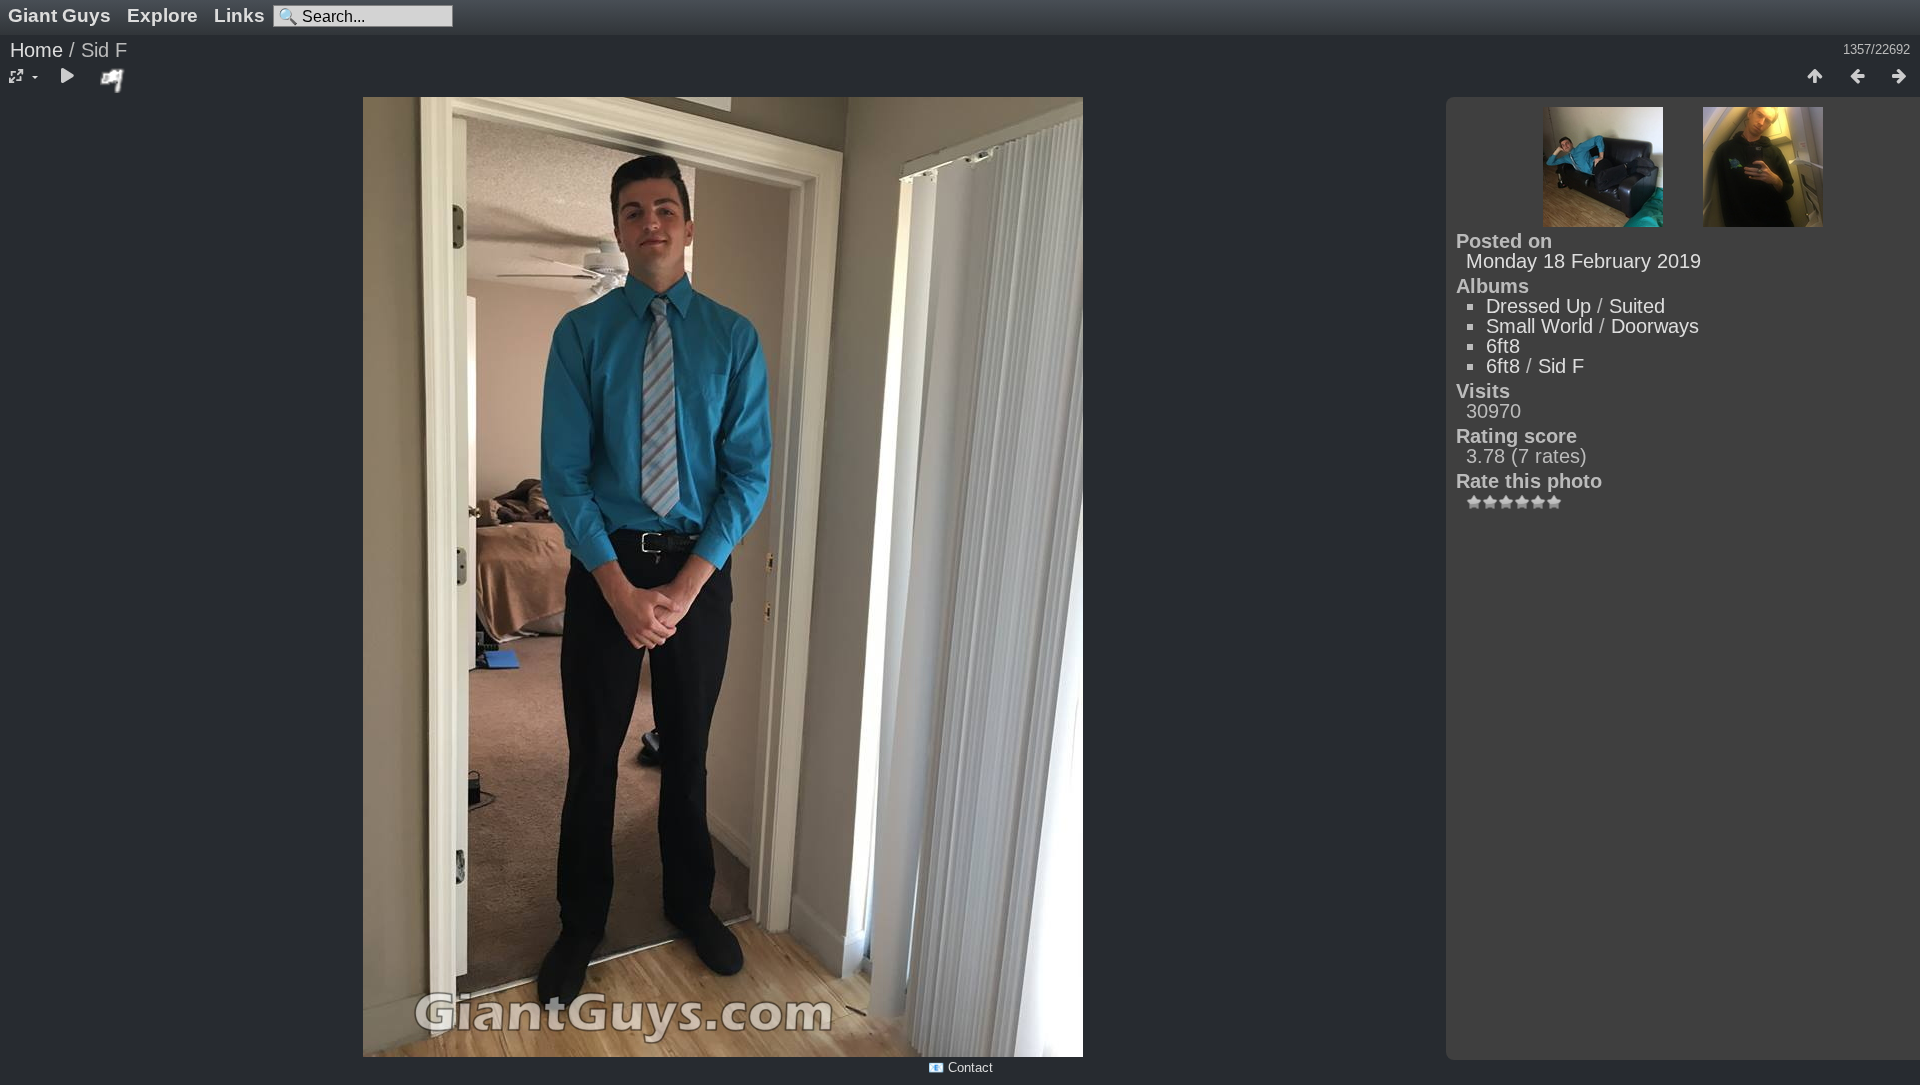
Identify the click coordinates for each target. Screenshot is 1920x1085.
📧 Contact (960, 1067)
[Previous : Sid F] (1857, 77)
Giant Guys (59, 15)
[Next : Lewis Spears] (1899, 77)
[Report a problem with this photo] (113, 80)
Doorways (1655, 326)
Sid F (1561, 366)
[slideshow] (67, 77)
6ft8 (1503, 346)
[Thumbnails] (1815, 77)
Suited (1637, 306)
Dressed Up (1538, 306)
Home (36, 50)
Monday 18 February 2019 (1583, 261)
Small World (1539, 326)
